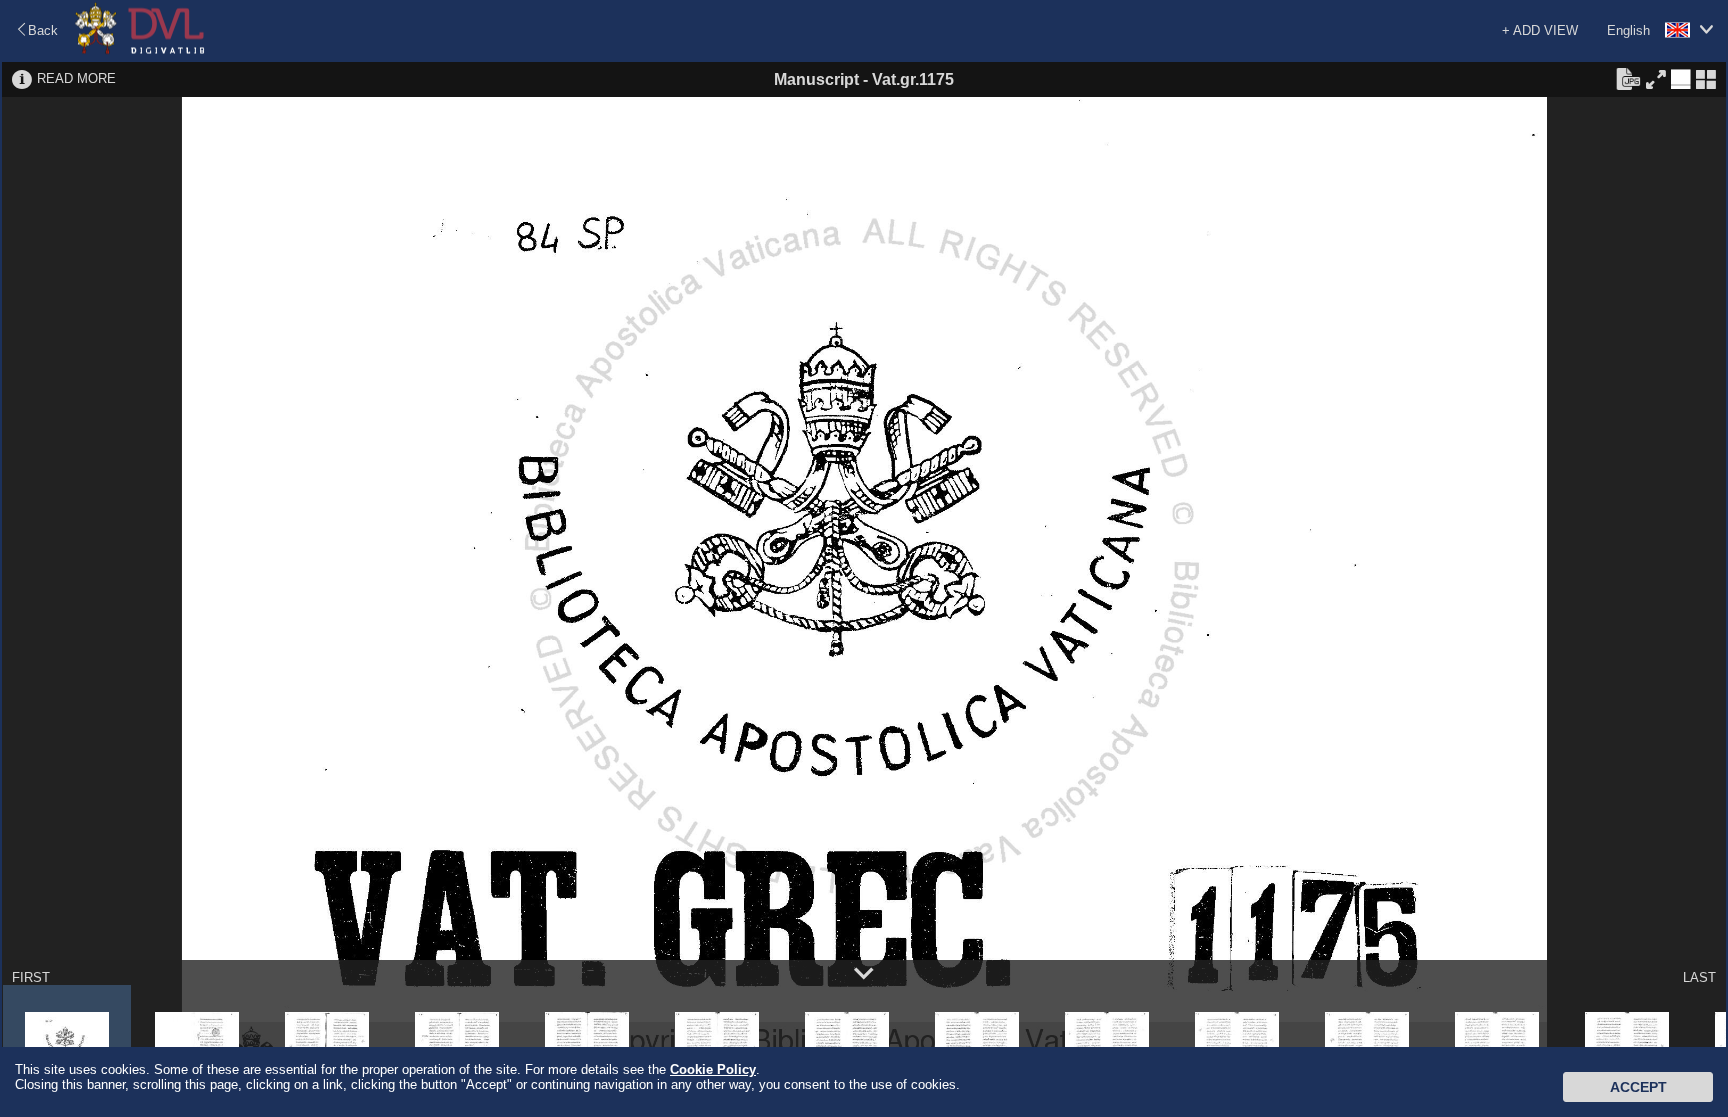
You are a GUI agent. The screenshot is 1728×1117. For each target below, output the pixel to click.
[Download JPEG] (1628, 78)
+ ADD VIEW (1540, 30)
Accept (1638, 1087)
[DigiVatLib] (140, 50)
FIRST (31, 977)
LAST (1699, 977)
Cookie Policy (713, 1069)
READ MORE (76, 78)
